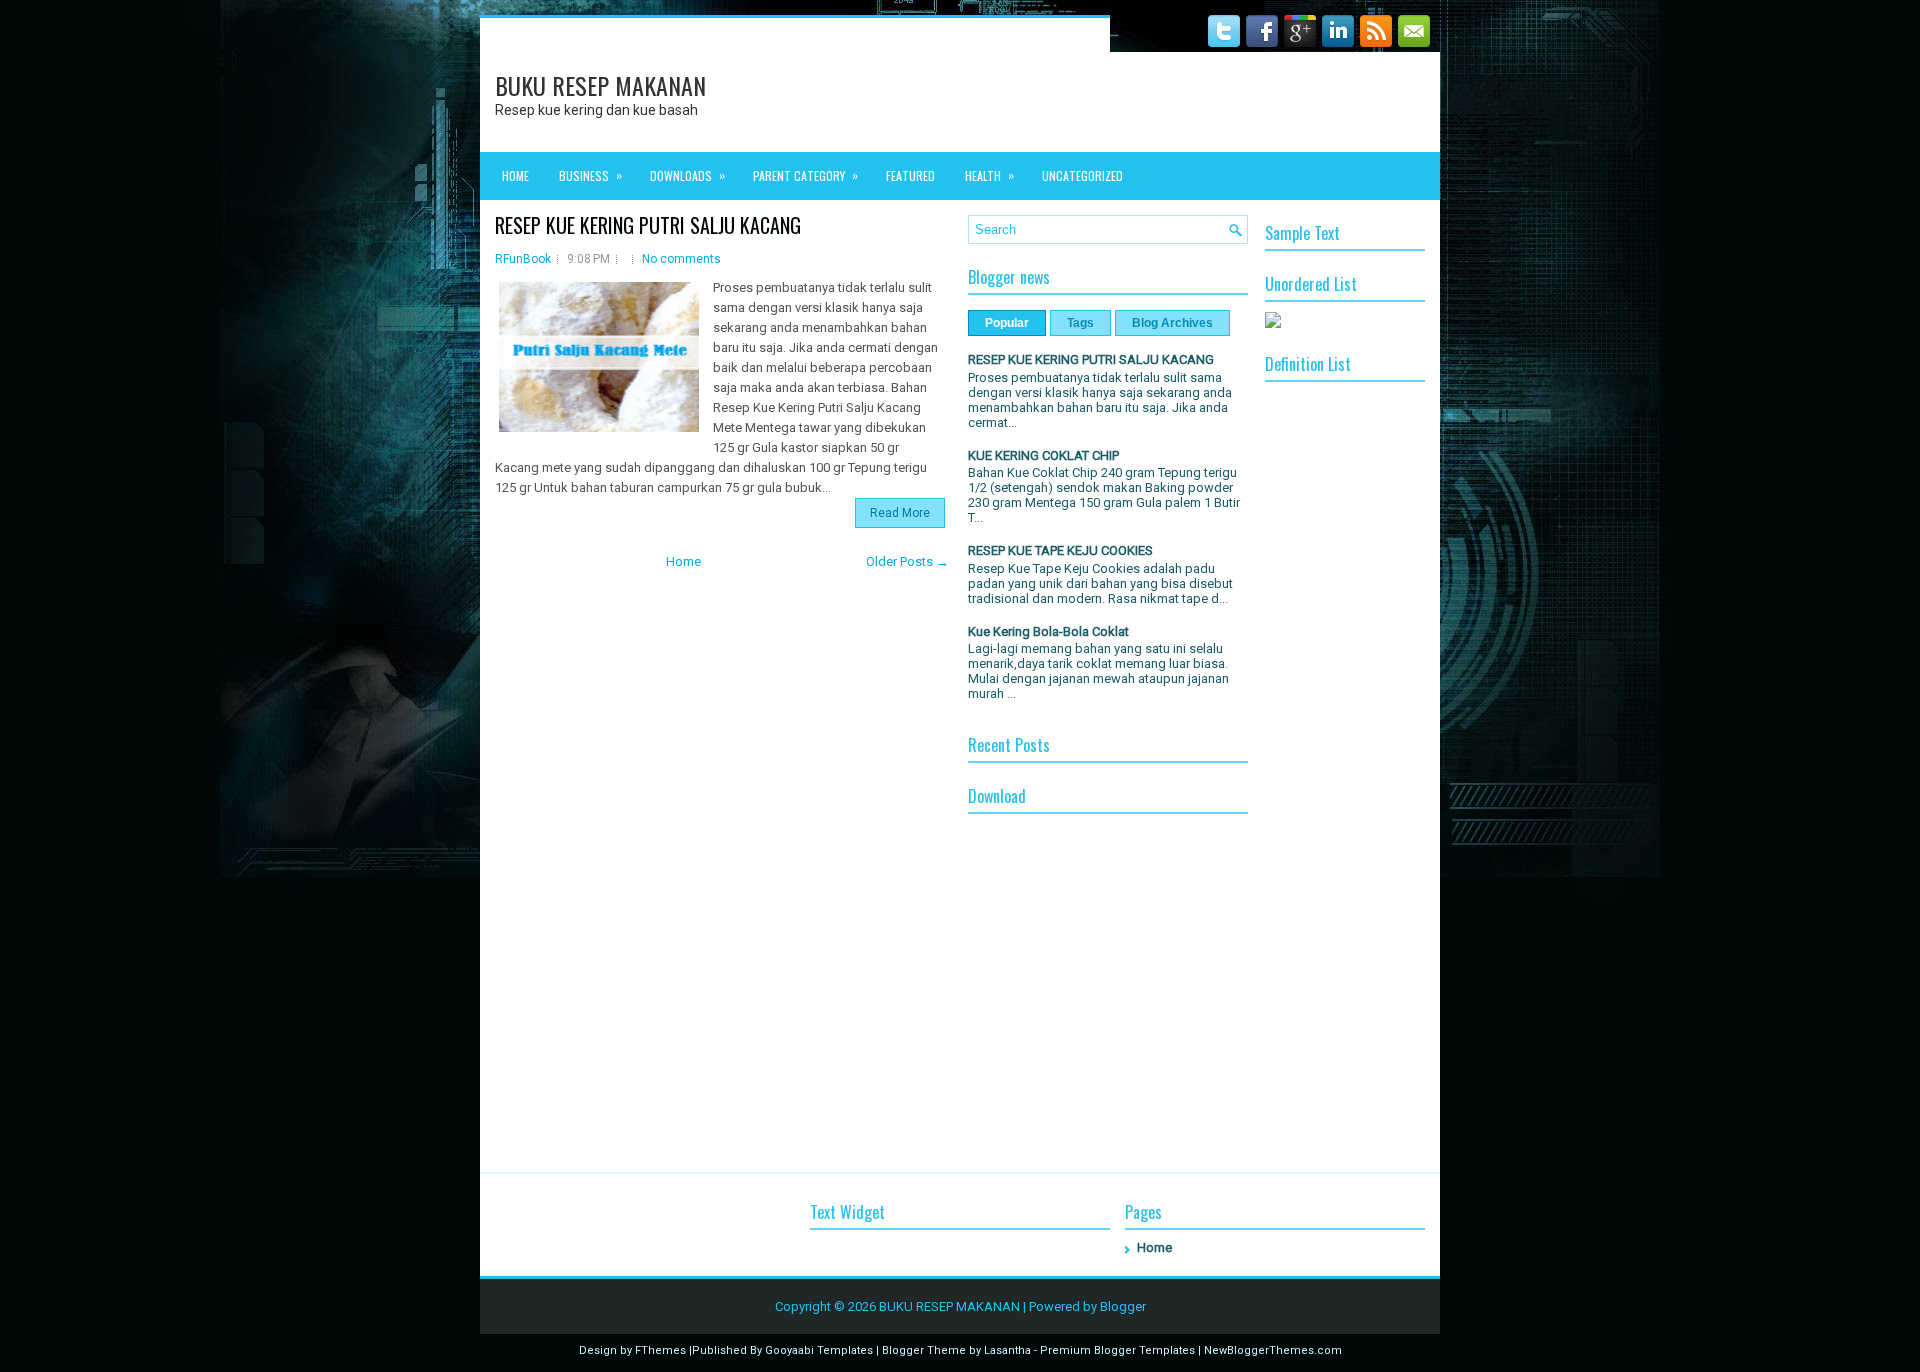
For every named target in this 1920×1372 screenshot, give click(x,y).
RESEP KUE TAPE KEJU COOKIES (1060, 550)
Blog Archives (1172, 323)
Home (515, 175)
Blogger (1123, 1306)
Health (989, 175)
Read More (900, 513)
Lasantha (1007, 1350)
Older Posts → (907, 561)
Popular (1007, 323)
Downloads (687, 175)
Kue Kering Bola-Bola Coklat (1048, 631)
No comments (681, 259)
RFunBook (523, 259)
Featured (910, 175)
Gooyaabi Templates (819, 1350)
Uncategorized (1082, 175)
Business (590, 175)
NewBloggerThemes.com (1273, 1350)
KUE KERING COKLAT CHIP (1043, 455)
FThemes (660, 1350)
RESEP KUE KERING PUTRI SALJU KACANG (648, 225)
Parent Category (805, 175)
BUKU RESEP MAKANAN (600, 85)
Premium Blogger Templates (1117, 1350)
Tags (1080, 323)
